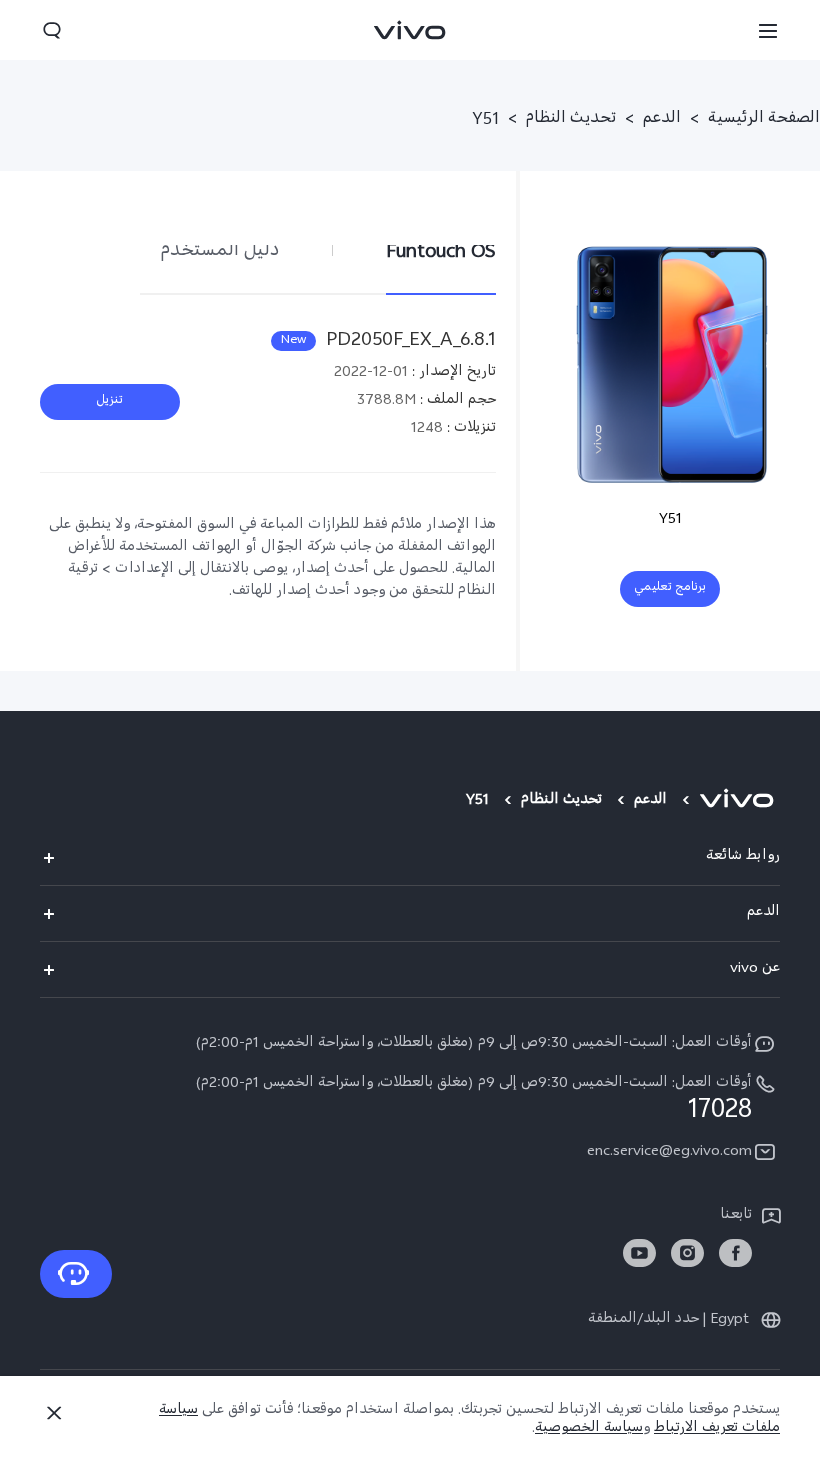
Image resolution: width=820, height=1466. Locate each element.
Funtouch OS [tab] (441, 252)
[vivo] (739, 802)
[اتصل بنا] (76, 1274)
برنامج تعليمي (670, 589)
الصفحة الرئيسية (764, 121)
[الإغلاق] (54, 1413)
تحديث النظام (571, 121)
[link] (735, 1253)
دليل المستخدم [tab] (220, 252)
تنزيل (110, 402)
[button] (768, 30)
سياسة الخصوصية (589, 1429)
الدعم (662, 121)
